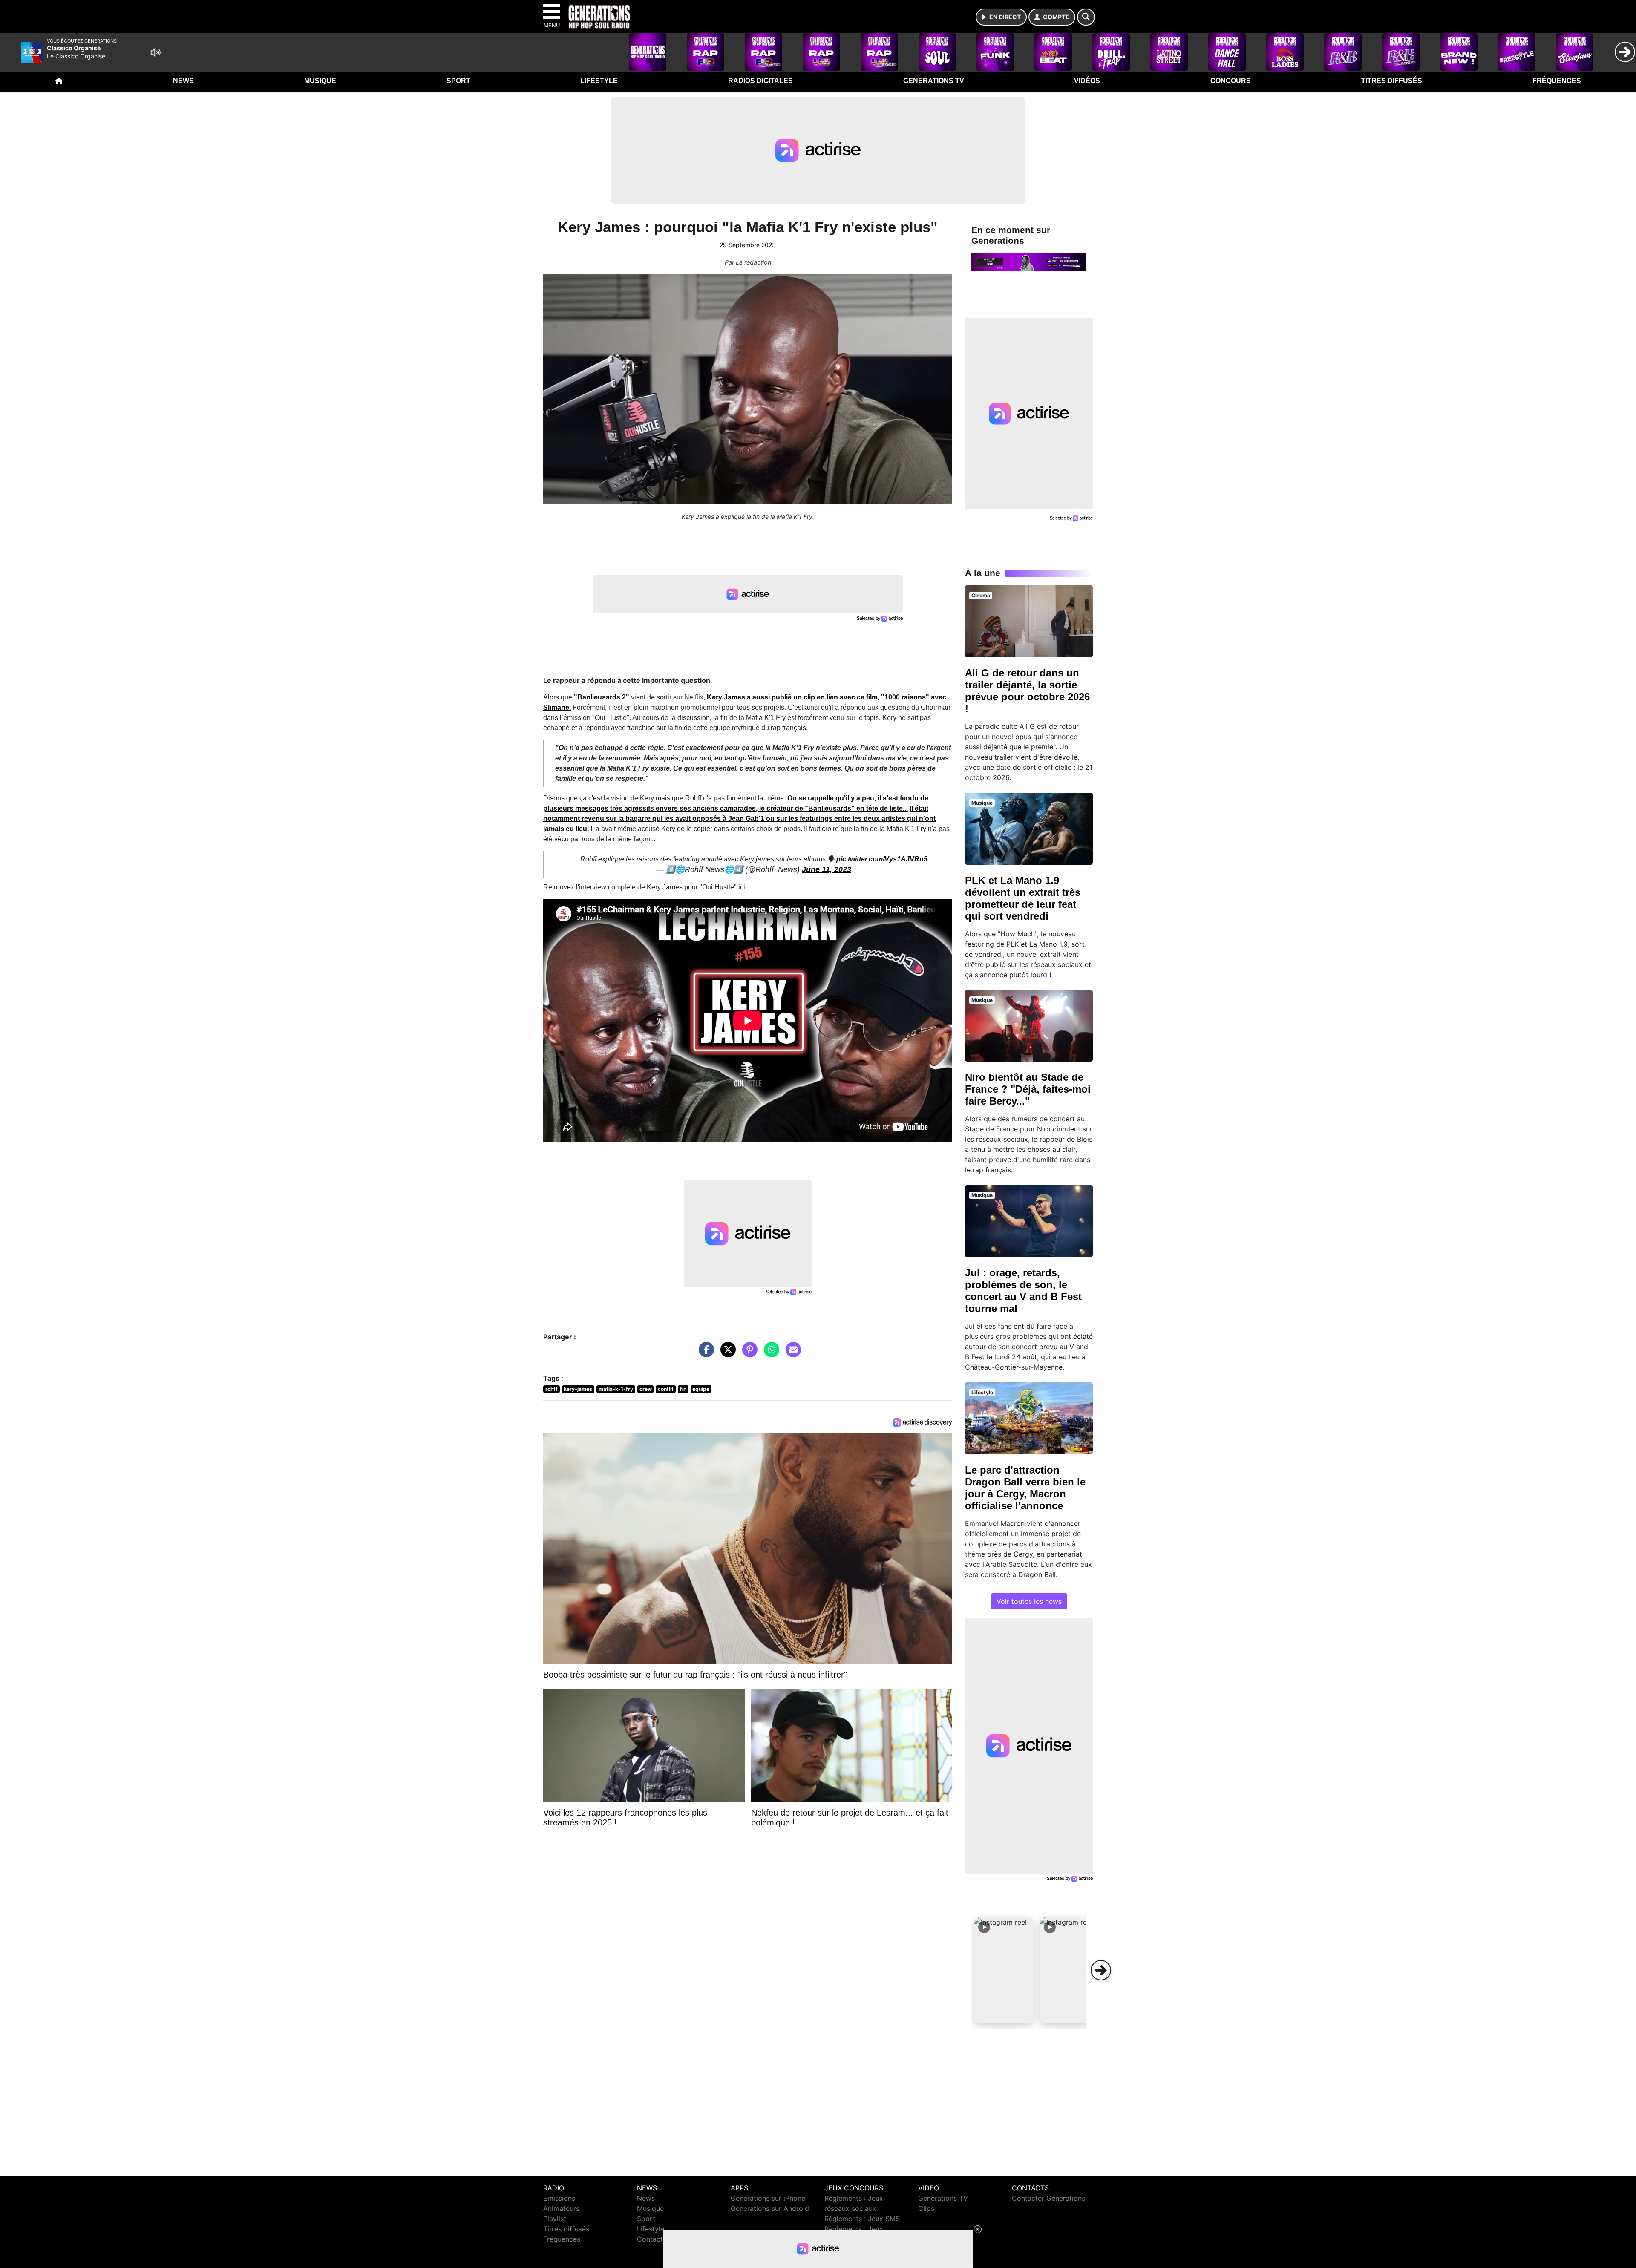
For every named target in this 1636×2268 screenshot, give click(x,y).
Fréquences (1557, 81)
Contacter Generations (1048, 2198)
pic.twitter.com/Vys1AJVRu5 (882, 859)
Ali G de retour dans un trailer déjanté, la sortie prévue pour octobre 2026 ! (1027, 691)
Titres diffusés (1392, 81)
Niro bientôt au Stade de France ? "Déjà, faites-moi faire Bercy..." (1028, 1089)
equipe (701, 1389)
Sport (458, 81)
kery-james (578, 1389)
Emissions (559, 2198)
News (183, 81)
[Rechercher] (1086, 17)
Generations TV (934, 81)
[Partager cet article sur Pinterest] (748, 1354)
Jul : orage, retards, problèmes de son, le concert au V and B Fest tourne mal (1023, 1291)
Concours (1231, 81)
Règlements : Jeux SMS (862, 2219)
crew (646, 1389)
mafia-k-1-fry (616, 1389)
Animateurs (561, 2208)
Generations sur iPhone (768, 2198)
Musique (320, 81)
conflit (666, 1389)
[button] (1004, 1970)
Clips (926, 2208)
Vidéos (1087, 81)
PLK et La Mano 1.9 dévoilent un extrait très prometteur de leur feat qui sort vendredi (1023, 898)
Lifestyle (599, 81)
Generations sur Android (770, 2208)
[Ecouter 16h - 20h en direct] (1029, 261)
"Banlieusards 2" (602, 697)
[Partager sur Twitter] (726, 1354)
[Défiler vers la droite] (1101, 1970)
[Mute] (156, 52)
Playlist (555, 2219)
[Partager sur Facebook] (704, 1354)
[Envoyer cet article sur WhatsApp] (769, 1354)
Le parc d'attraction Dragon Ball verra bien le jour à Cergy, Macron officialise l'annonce (1025, 1488)
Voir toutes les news (1029, 1601)
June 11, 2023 (827, 869)
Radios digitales (760, 81)
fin (683, 1389)
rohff (552, 1389)
